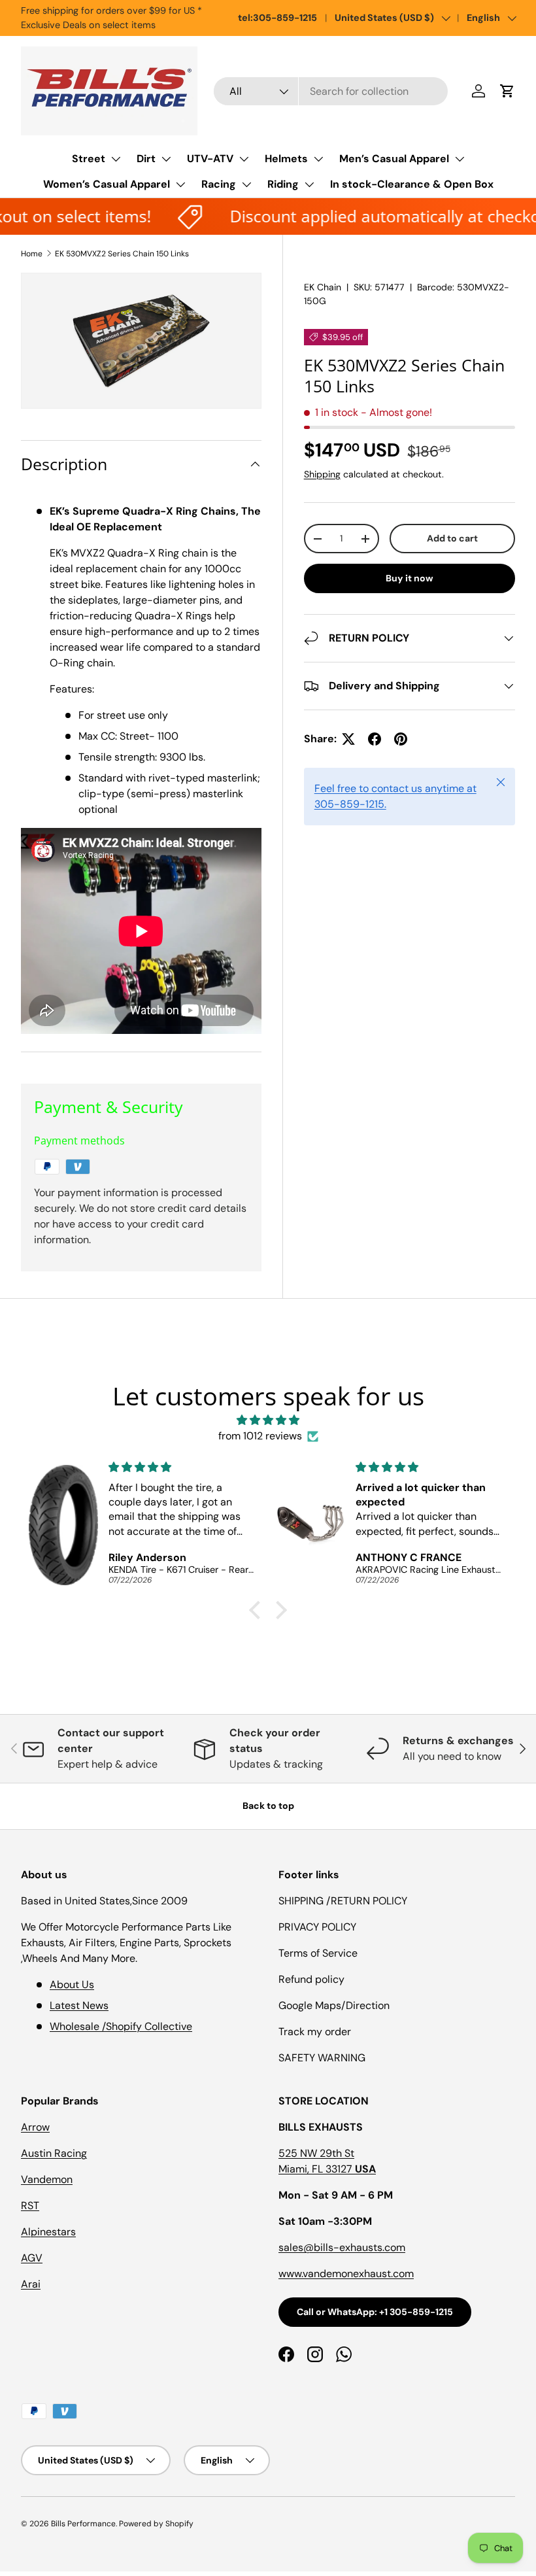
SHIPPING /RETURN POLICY (343, 1901)
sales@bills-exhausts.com (342, 2247)
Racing (219, 184)
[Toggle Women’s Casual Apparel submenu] (180, 184)
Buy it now (410, 578)
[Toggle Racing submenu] (246, 184)
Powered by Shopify (156, 2524)
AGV (32, 2258)
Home (32, 254)
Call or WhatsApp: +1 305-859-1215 (375, 2312)
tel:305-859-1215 (277, 18)
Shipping (322, 474)
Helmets (286, 159)
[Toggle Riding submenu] (309, 184)
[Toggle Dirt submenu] (166, 159)
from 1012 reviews (260, 1436)
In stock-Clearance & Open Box (412, 184)
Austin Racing (54, 2153)
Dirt (146, 159)
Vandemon (47, 2179)
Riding (283, 184)
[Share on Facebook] (375, 739)
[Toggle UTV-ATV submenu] (244, 159)
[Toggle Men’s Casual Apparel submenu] (460, 159)
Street (89, 159)
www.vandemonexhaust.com (346, 2274)
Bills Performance (83, 2524)
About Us (72, 1984)
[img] (268, 1420)
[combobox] (331, 91)
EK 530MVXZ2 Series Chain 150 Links (122, 254)
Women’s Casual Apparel (107, 184)
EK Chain (323, 287)
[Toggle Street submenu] (116, 159)
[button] (507, 91)
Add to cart (452, 538)
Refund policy (311, 1979)
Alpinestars (48, 2232)
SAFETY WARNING (322, 2058)
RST (30, 2206)
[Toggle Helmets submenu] (318, 159)
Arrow (35, 2127)
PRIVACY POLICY (317, 1927)
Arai (31, 2284)
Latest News (79, 2005)
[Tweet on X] (348, 739)
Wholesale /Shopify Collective (121, 2026)
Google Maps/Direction (334, 2005)
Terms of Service (318, 1953)
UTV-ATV (210, 159)
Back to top (268, 1806)
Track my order (315, 2032)
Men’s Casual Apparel (394, 159)
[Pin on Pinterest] (401, 739)
